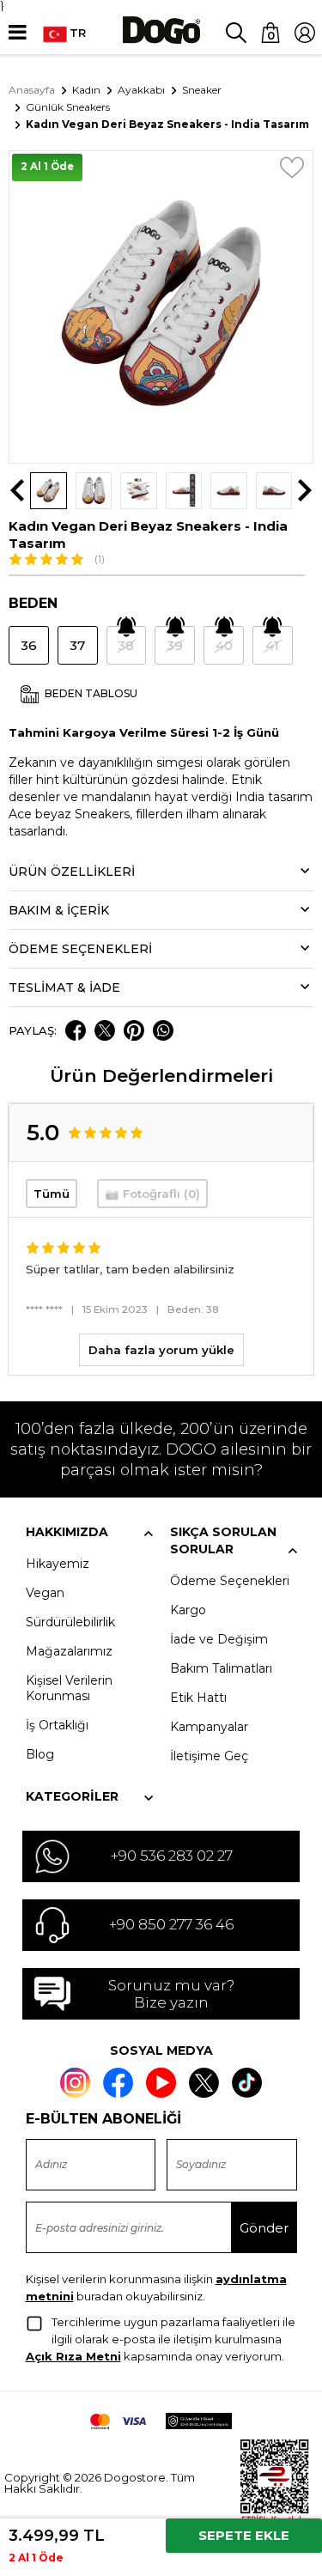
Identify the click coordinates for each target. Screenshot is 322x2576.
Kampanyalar (209, 1727)
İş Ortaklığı (57, 1725)
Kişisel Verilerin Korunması (69, 1688)
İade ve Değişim (219, 1639)
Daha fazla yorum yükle (161, 1350)
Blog (40, 1754)
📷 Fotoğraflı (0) (152, 1194)
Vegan (45, 1593)
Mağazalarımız (69, 1651)
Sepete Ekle (244, 2535)
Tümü (52, 1194)
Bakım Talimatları (221, 1668)
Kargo (188, 1610)
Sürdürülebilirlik (70, 1622)
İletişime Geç (209, 1756)
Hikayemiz (58, 1564)
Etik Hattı (198, 1698)
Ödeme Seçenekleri (230, 1581)
